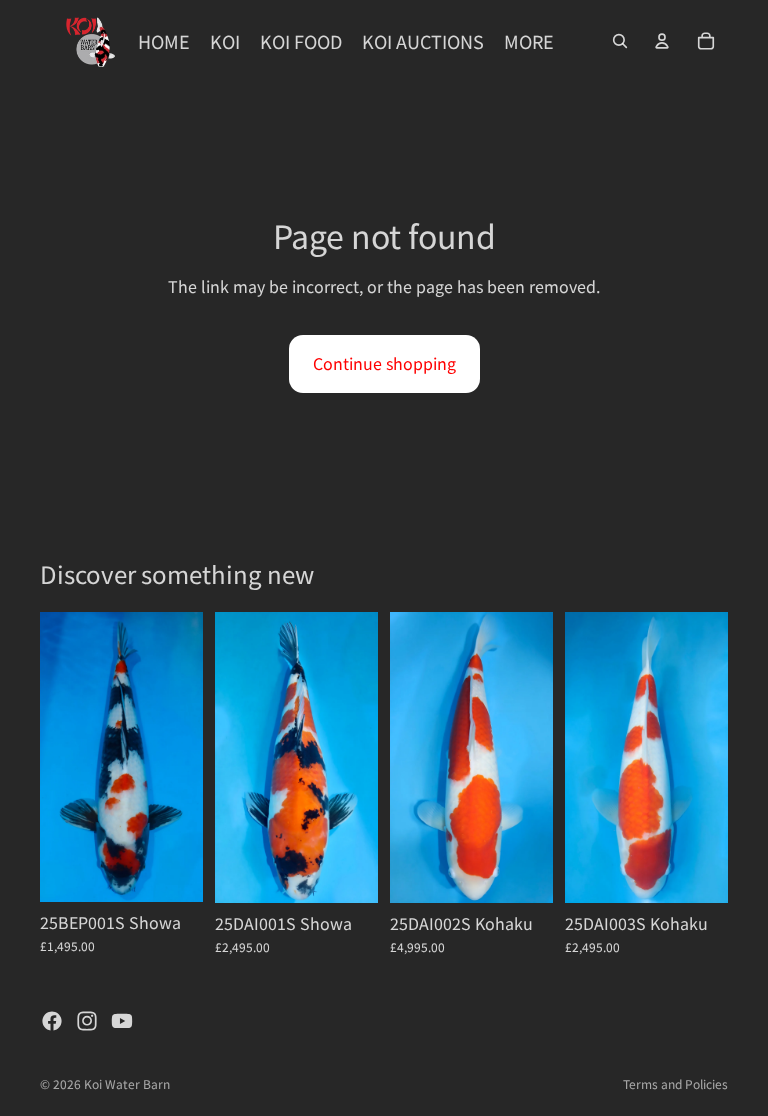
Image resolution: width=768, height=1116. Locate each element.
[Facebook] (52, 1021)
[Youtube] (122, 1021)
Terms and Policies (675, 1083)
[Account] (662, 41)
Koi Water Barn (127, 1083)
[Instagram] (87, 1021)
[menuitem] (529, 41)
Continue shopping (384, 363)
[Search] (620, 41)
